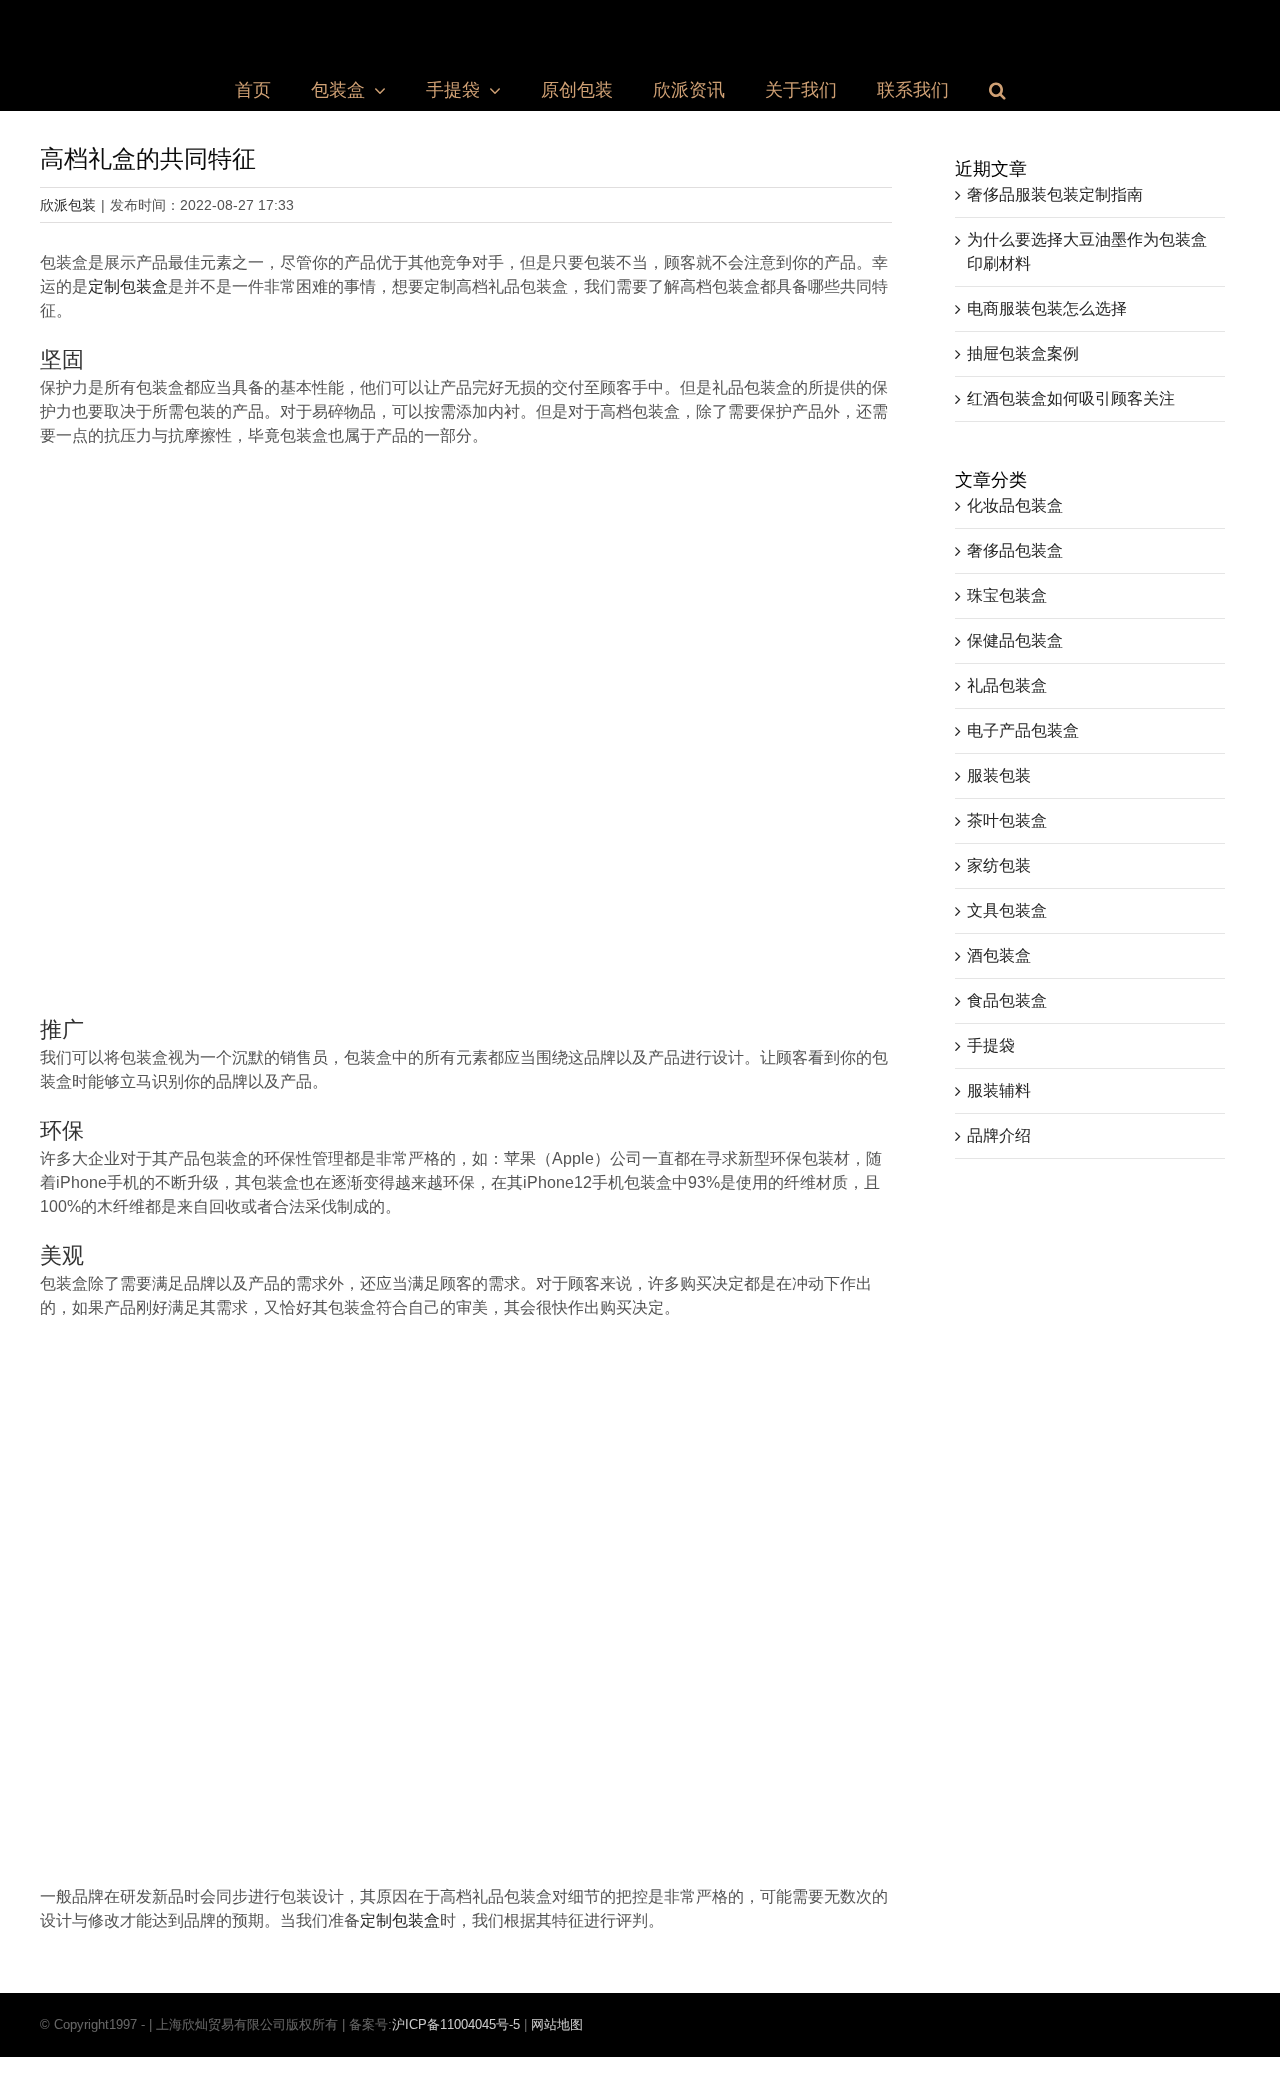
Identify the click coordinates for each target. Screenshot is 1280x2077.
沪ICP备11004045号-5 (456, 2024)
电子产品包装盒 (1023, 730)
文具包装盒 (1007, 910)
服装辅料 (999, 1090)
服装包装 (999, 775)
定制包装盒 (128, 286)
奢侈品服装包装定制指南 (1055, 194)
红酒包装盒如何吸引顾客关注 (1071, 398)
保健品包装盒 (1015, 640)
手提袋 (991, 1045)
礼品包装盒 (1007, 685)
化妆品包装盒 (1015, 505)
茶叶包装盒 (1007, 820)
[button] (997, 90)
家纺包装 (999, 865)
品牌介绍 (999, 1135)
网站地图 (557, 2024)
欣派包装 (68, 205)
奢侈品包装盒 (1015, 550)
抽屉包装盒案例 (1023, 353)
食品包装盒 (1007, 1000)
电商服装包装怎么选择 (1047, 308)
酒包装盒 (999, 955)
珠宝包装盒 (1007, 595)
